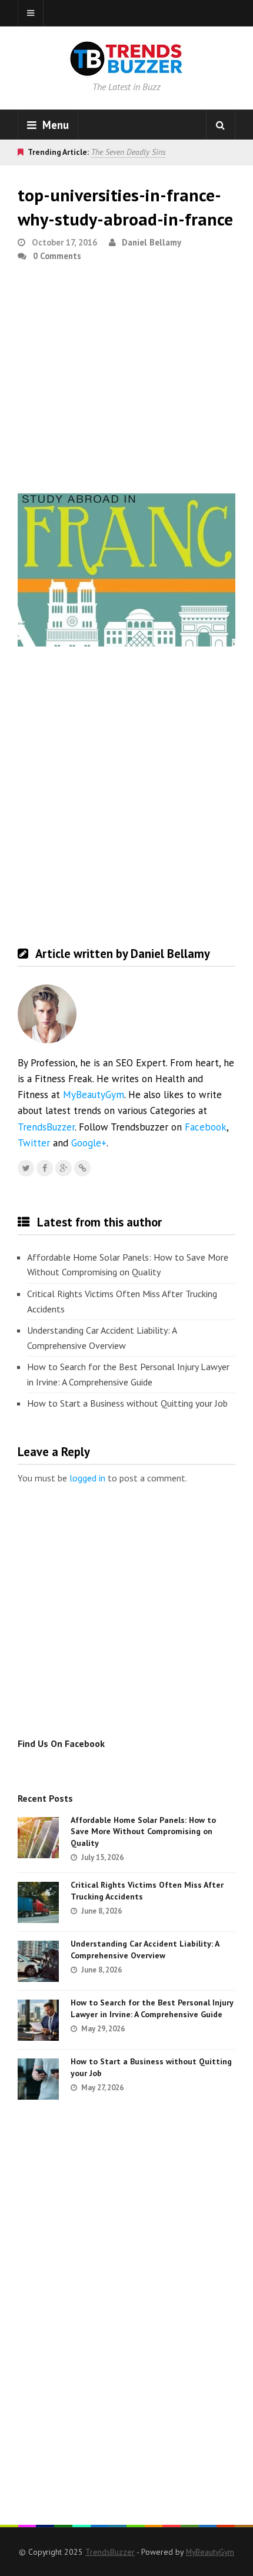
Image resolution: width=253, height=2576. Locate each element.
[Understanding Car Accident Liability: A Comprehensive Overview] (38, 1961)
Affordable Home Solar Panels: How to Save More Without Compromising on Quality (128, 1265)
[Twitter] (26, 1168)
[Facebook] (45, 1168)
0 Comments (57, 256)
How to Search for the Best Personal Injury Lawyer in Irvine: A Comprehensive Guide (128, 1374)
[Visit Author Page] (47, 1014)
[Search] (221, 125)
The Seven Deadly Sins (128, 152)
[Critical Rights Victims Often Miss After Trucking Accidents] (38, 1902)
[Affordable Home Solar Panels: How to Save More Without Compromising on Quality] (38, 1838)
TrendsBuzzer (46, 1127)
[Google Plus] (64, 1168)
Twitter (34, 1143)
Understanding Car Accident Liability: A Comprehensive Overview (102, 1338)
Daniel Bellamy (152, 242)
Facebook (206, 1127)
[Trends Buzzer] (126, 68)
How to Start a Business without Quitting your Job (127, 1403)
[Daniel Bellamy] (82, 1168)
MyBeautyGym (94, 1095)
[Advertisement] (126, 383)
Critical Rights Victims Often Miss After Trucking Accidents (122, 1301)
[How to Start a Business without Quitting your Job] (38, 2079)
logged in (87, 1478)
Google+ (89, 1143)
